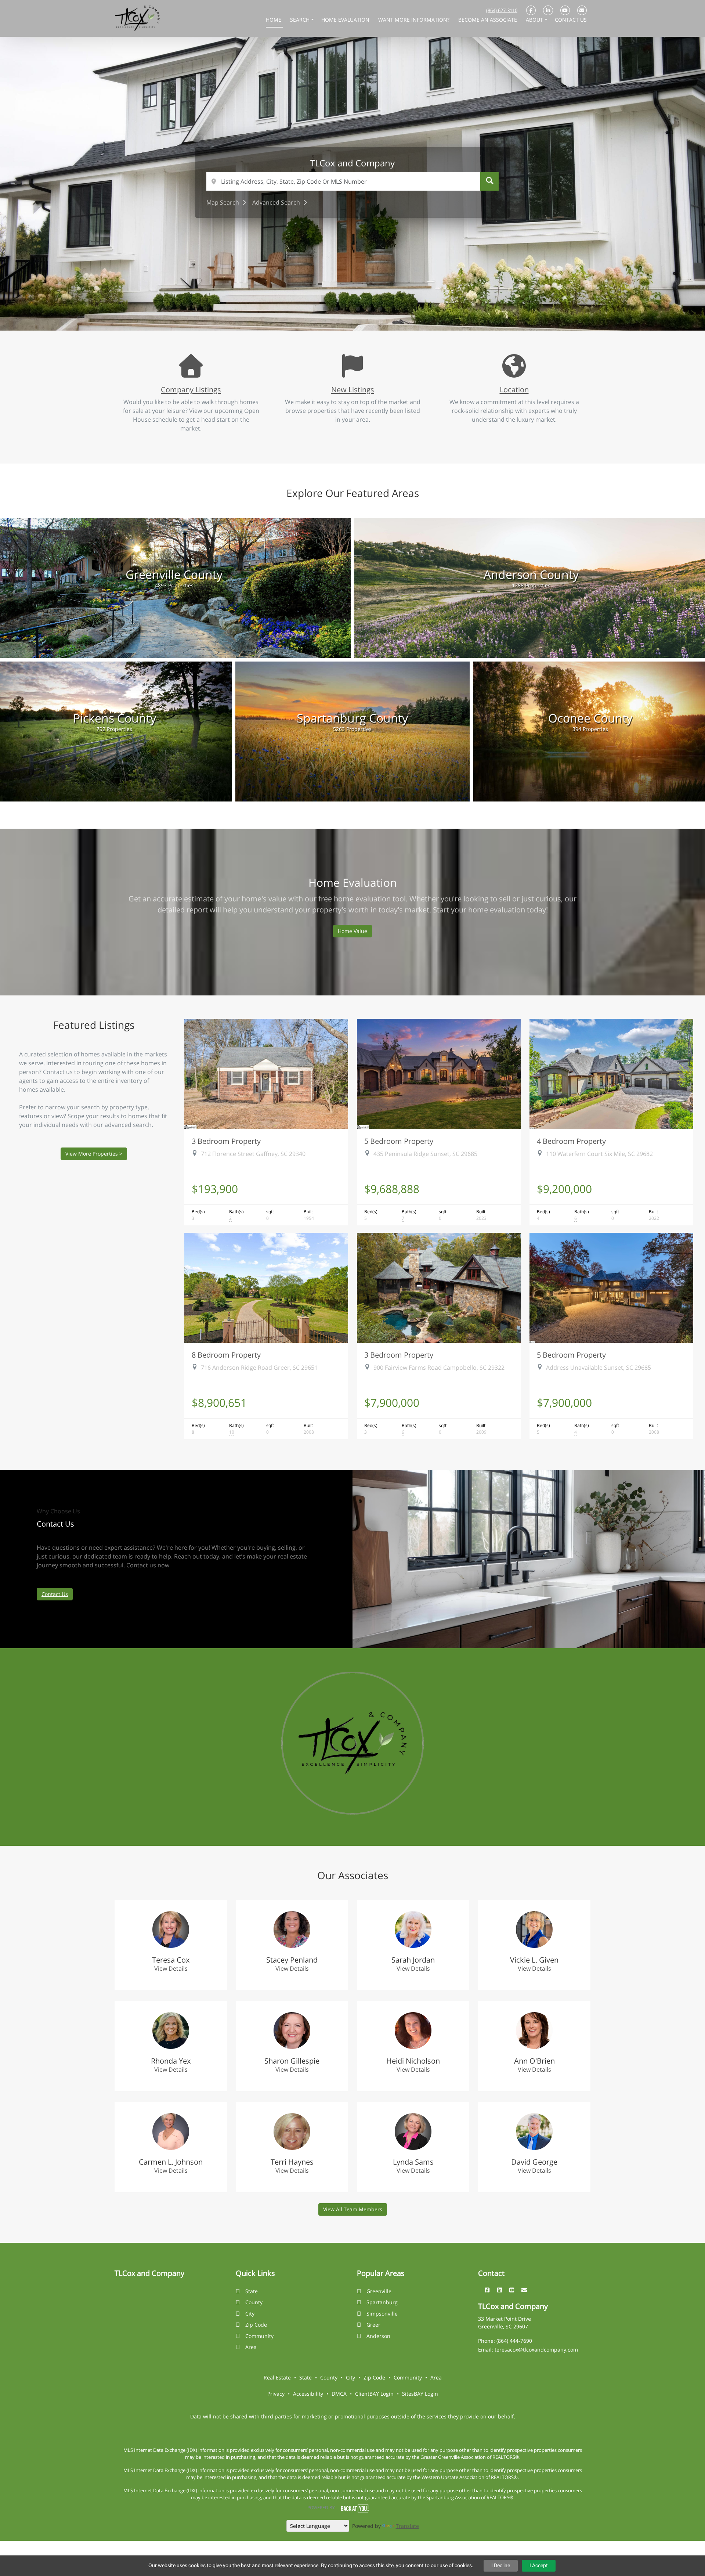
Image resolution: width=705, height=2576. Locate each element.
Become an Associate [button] (488, 20)
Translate (407, 2526)
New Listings (353, 389)
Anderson (378, 2336)
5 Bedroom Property (399, 1141)
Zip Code (256, 2325)
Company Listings (191, 389)
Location (514, 389)
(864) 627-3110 (502, 10)
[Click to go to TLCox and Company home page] (137, 18)
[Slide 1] (325, 309)
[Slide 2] (336, 309)
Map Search (223, 202)
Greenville (379, 2291)
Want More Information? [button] (415, 20)
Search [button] (301, 20)
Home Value (352, 931)
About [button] (535, 20)
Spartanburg (382, 2302)
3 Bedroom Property (226, 1141)
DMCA (339, 2394)
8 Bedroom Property (226, 1355)
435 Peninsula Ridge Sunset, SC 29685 (425, 1154)
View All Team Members (353, 2209)
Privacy (276, 2394)
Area (251, 2347)
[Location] (514, 372)
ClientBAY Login (374, 2394)
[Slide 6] (380, 309)
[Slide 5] (369, 309)
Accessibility (308, 2394)
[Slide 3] (347, 309)
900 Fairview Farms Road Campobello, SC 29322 (439, 1368)
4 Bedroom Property (571, 1141)
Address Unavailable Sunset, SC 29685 (599, 1368)
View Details (171, 1968)
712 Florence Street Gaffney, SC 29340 (253, 1154)
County (254, 2302)
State (252, 2291)
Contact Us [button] (571, 20)
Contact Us (55, 1594)
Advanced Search (277, 202)
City (250, 2314)
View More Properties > (94, 1154)
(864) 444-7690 (514, 2341)
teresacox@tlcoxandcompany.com (536, 2350)
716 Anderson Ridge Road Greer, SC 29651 (259, 1368)
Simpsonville (382, 2314)
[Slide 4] (358, 309)
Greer (373, 2325)
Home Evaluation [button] (346, 20)
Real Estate (277, 2377)
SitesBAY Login (420, 2394)
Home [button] (274, 20)
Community (259, 2336)
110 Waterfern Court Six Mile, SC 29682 (599, 1154)
